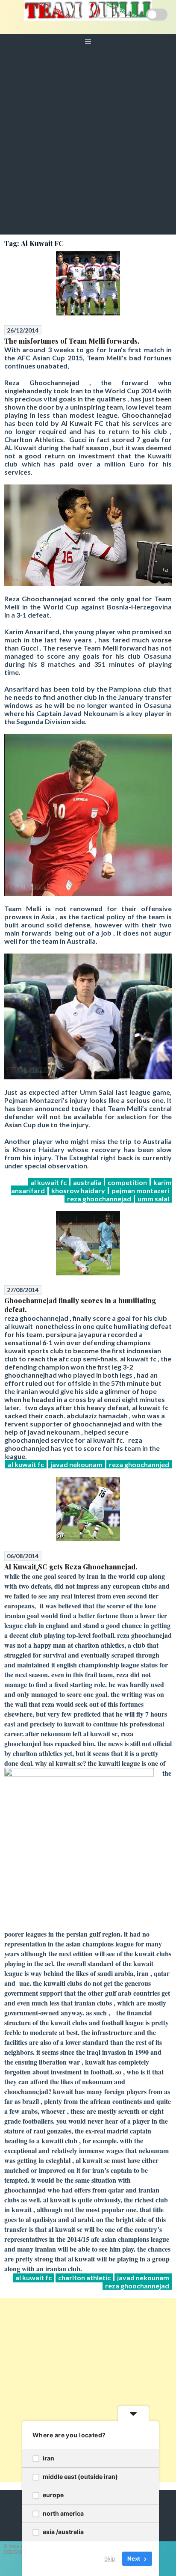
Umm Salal (153, 1199)
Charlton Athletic (84, 2277)
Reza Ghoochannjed (139, 1464)
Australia (87, 1182)
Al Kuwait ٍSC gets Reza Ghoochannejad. (71, 1567)
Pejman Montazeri (140, 1190)
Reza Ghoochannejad (99, 1199)
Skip (110, 2558)
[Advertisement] (88, 142)
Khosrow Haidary (78, 1190)
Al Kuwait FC (48, 1182)
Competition (127, 1182)
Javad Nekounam (76, 1464)
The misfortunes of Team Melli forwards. (72, 341)
